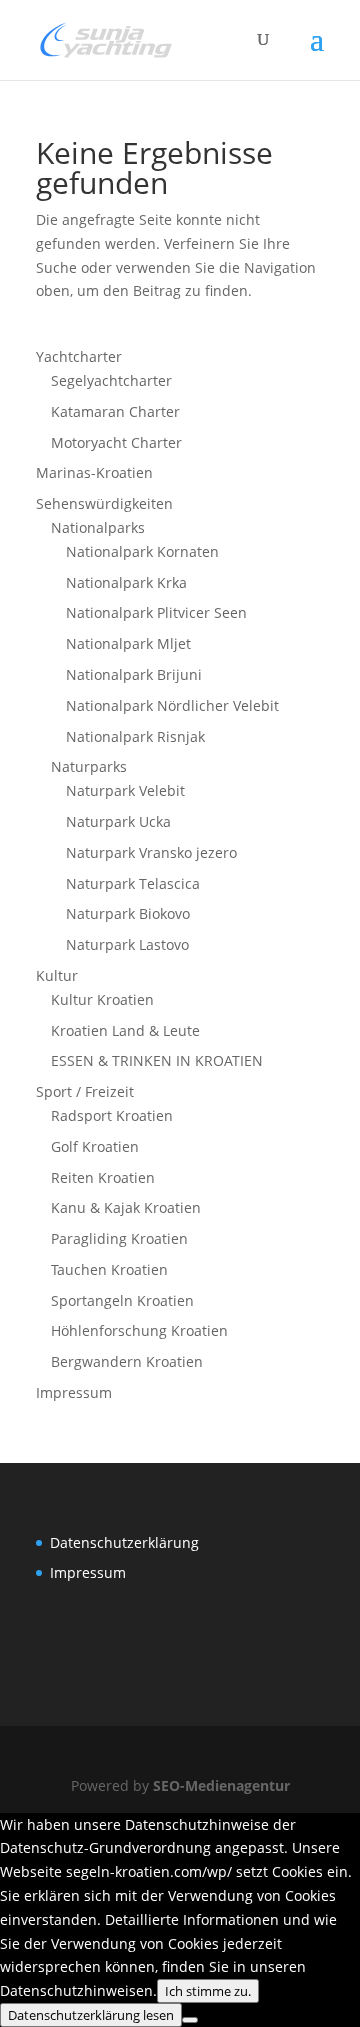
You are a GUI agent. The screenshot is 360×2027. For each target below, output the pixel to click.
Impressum (74, 1392)
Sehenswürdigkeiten (104, 503)
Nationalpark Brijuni (134, 674)
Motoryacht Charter (116, 442)
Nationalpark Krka (126, 582)
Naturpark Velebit (125, 790)
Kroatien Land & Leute (125, 1030)
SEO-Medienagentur (221, 1785)
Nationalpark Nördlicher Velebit (172, 705)
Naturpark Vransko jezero (151, 852)
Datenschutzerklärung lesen (91, 2015)
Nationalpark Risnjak (135, 736)
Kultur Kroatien (102, 999)
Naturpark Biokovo (128, 913)
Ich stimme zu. (208, 1991)
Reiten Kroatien (103, 1177)
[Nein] (190, 2020)
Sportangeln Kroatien (122, 1300)
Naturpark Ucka (118, 821)
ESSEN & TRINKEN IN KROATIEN (157, 1060)
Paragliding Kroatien (119, 1238)
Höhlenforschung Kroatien (139, 1330)
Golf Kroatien (95, 1146)
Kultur (57, 975)
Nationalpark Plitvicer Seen (156, 612)
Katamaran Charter (115, 411)
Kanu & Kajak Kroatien (126, 1207)
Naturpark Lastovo (127, 944)
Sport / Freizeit (85, 1091)
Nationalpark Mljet (128, 643)
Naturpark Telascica (133, 883)
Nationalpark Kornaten (142, 551)
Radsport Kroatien (112, 1115)
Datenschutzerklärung (124, 1542)
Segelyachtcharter (111, 380)
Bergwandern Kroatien (127, 1361)
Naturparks (89, 766)
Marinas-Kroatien (94, 472)
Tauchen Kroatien (109, 1269)
